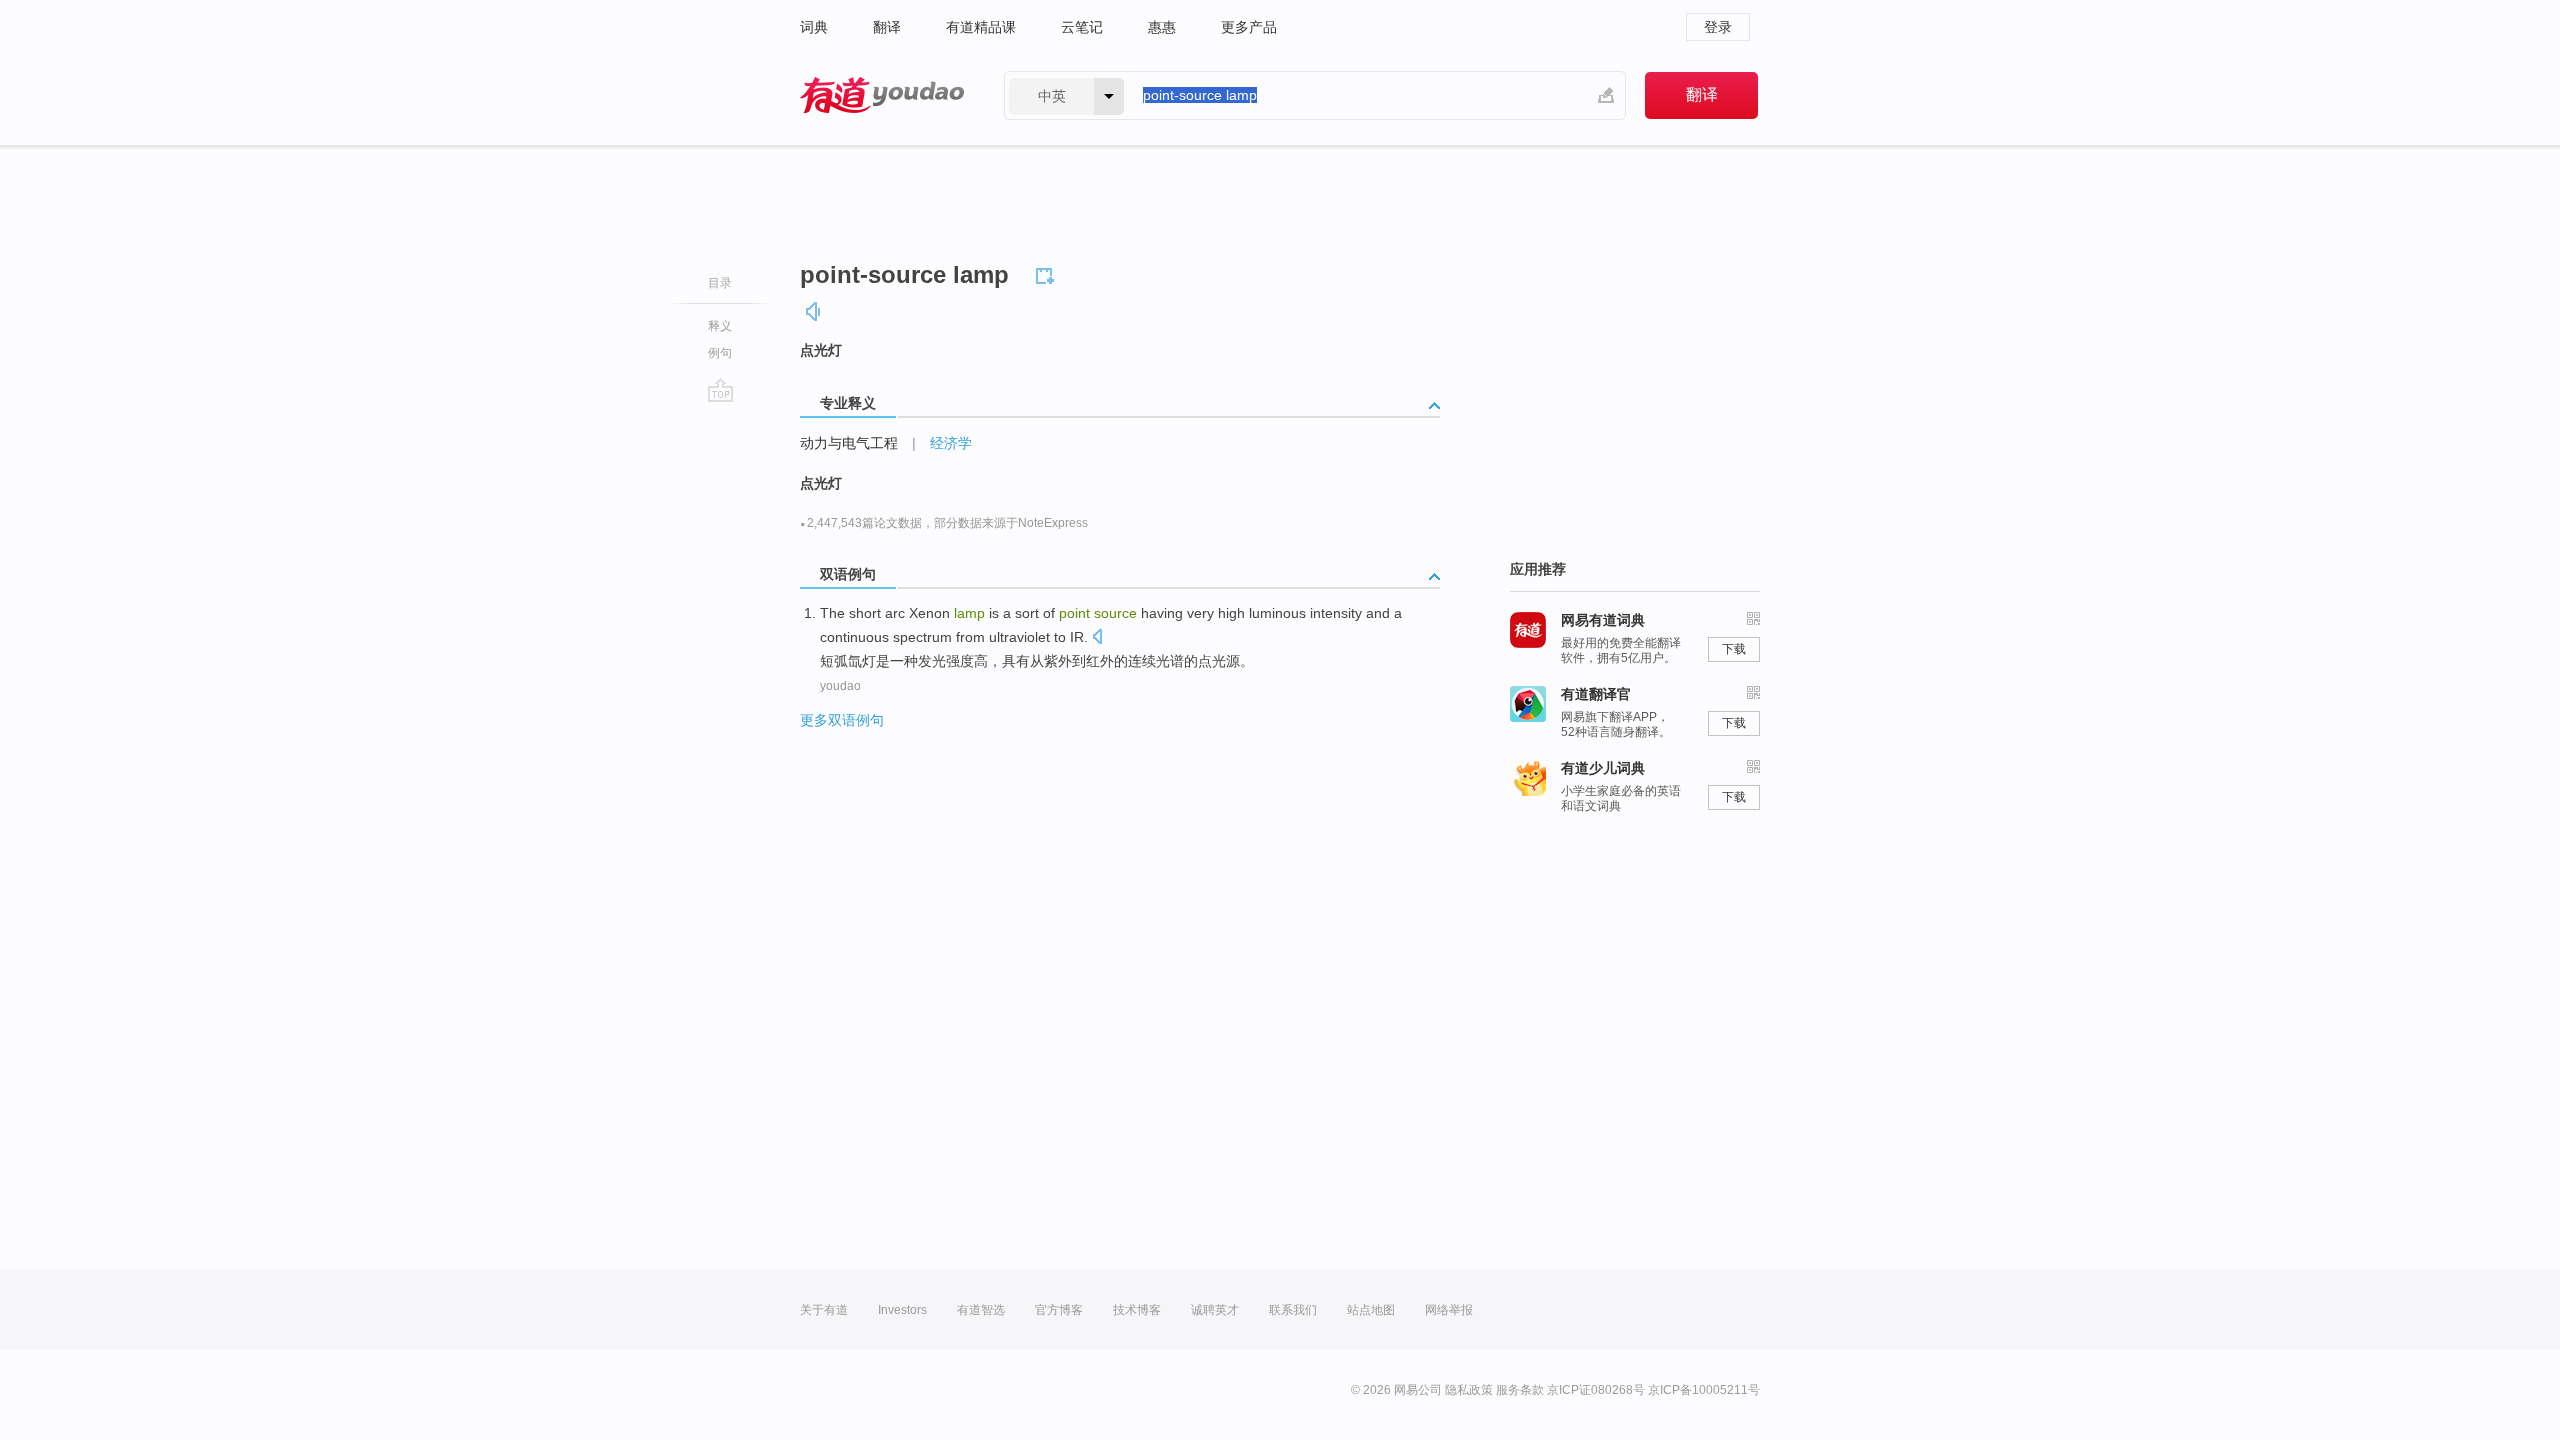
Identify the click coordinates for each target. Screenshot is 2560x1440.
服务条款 (1520, 1390)
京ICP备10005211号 (1704, 1390)
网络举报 (1449, 1310)
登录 (1718, 27)
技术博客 (1137, 1310)
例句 (720, 353)
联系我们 (1293, 1310)
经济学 (951, 443)
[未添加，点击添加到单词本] (1048, 273)
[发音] (814, 311)
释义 (720, 326)
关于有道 (824, 1310)
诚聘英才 (1215, 1310)
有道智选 (981, 1310)
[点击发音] (1097, 638)
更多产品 (1249, 27)
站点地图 (1371, 1310)
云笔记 (1082, 27)
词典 (814, 27)
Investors (902, 1310)
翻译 (887, 27)
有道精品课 (981, 27)
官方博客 (1059, 1310)
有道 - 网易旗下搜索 (882, 95)
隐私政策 (1469, 1390)
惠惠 (1162, 27)
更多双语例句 (842, 720)
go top (720, 390)
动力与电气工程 (849, 443)
